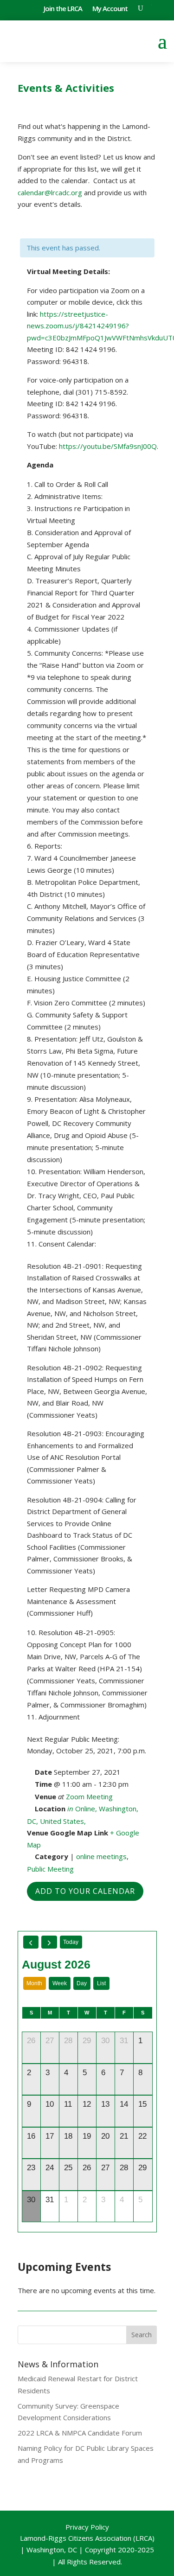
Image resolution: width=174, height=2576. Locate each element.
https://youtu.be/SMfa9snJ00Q (108, 446)
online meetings (101, 1856)
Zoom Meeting (89, 1796)
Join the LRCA (63, 9)
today (71, 1942)
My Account (110, 9)
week (60, 1983)
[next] (49, 1942)
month (34, 1983)
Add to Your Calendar (85, 1891)
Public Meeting (50, 1869)
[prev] (31, 1942)
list (101, 1983)
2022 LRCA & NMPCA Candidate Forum (80, 2433)
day (82, 1983)
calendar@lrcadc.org (50, 192)
